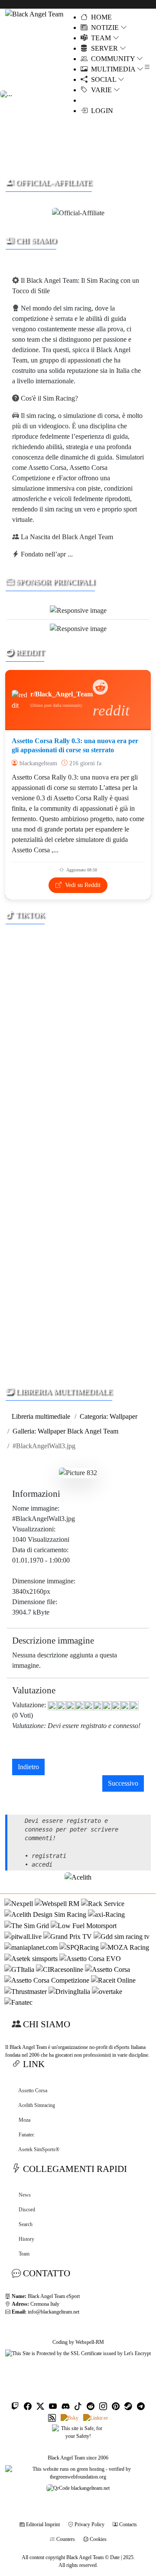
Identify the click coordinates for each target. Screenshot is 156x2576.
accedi (42, 1864)
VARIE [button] (101, 90)
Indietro (28, 1767)
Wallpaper (123, 1416)
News (25, 2195)
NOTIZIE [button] (104, 28)
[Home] (34, 14)
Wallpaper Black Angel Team (78, 1431)
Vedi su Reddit (82, 885)
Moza (24, 2120)
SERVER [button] (104, 48)
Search (26, 2224)
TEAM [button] (100, 38)
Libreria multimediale (41, 1416)
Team (24, 2254)
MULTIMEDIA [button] (112, 69)
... (70, 554)
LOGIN (100, 111)
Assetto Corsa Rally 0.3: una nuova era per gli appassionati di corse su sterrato (75, 745)
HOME (101, 17)
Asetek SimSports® (39, 2149)
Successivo (123, 1783)
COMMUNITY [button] (112, 59)
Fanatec (26, 2135)
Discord (27, 2210)
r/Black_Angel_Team (62, 694)
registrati (49, 1856)
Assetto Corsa (33, 2091)
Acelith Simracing (37, 2105)
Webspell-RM (90, 2342)
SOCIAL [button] (103, 79)
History (26, 2239)
